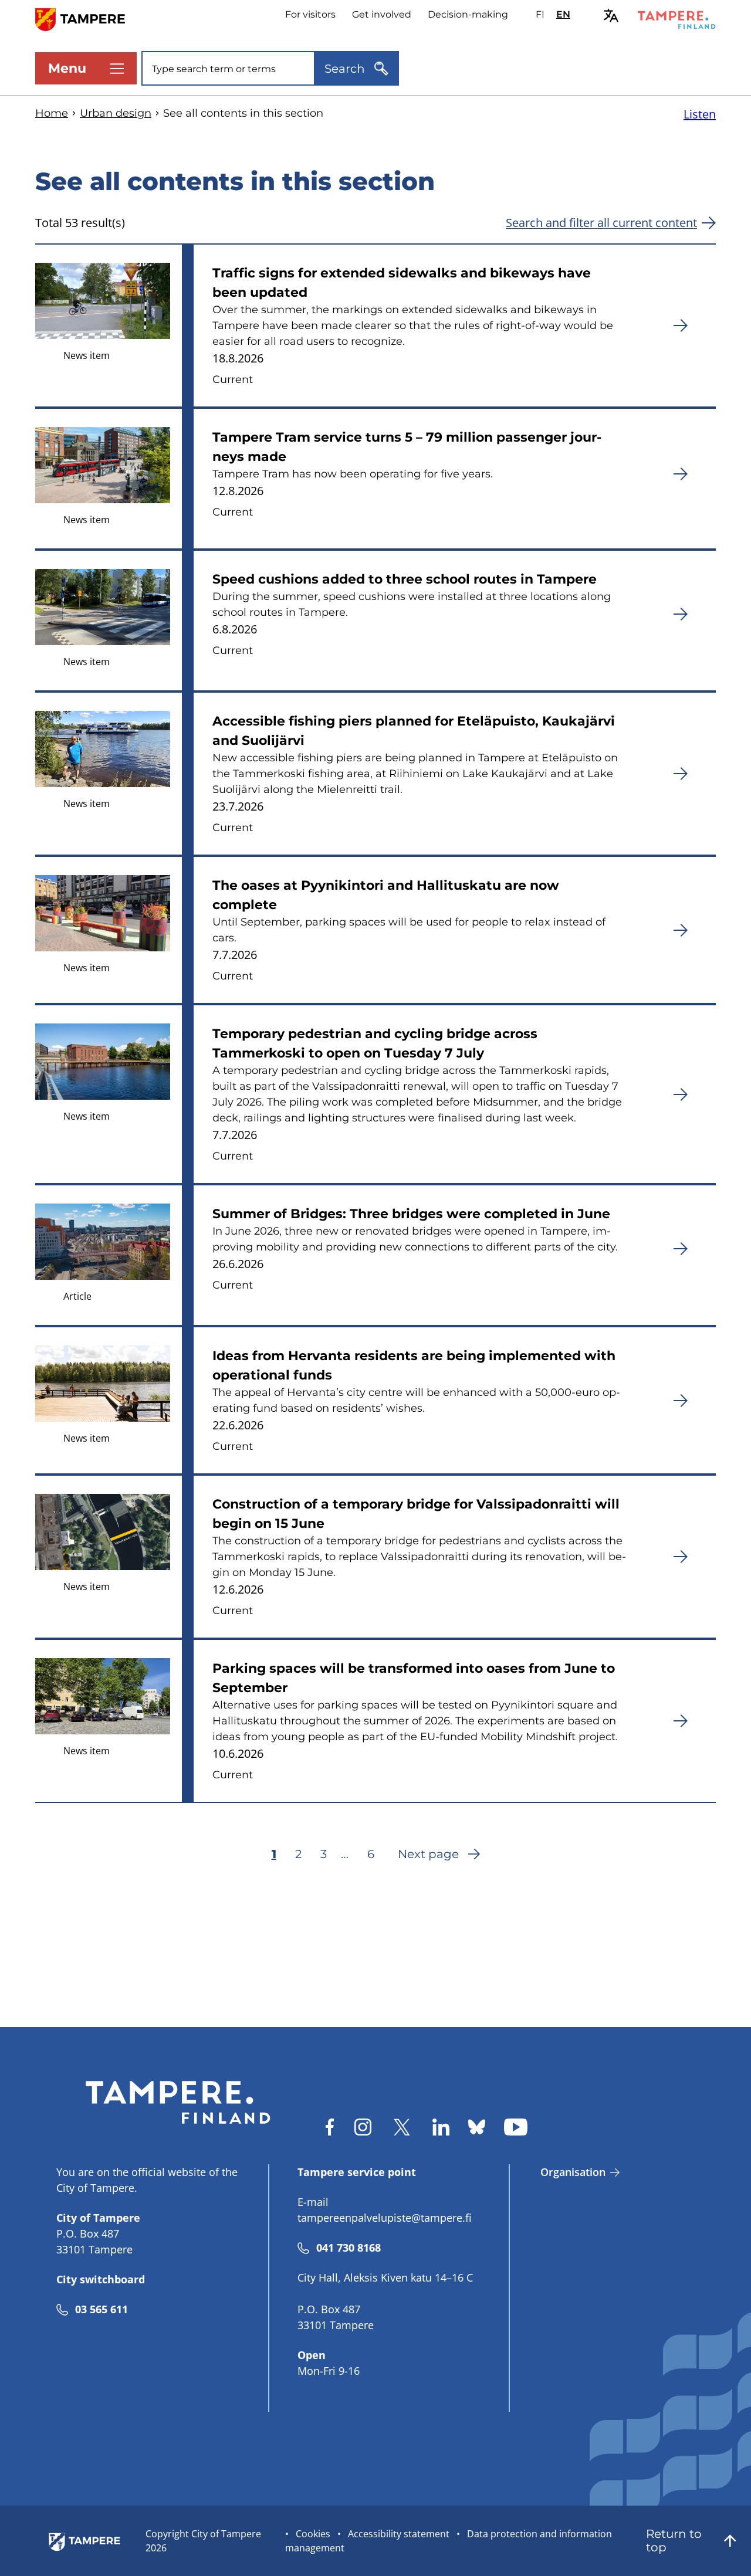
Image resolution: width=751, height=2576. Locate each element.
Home (52, 113)
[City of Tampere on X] (402, 2127)
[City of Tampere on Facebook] (330, 2127)
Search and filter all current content (601, 223)
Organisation (573, 2172)
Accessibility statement (399, 2534)
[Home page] (87, 18)
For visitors (310, 14)
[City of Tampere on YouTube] (516, 2127)
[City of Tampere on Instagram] (363, 2127)
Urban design (116, 113)
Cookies (313, 2534)
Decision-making (468, 14)
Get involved (382, 14)
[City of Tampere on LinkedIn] (441, 2127)
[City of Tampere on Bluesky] (477, 2127)
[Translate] (611, 16)
